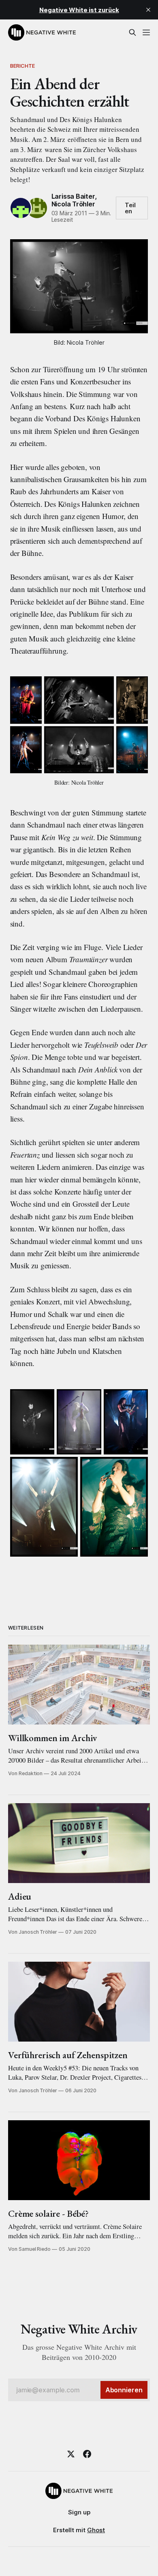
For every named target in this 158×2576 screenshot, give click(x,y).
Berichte (23, 66)
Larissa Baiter (73, 196)
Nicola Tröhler (73, 204)
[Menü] (146, 32)
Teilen (130, 208)
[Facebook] (87, 2454)
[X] (71, 2454)
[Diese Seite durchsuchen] (132, 32)
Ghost (96, 2530)
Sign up (79, 2512)
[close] (148, 10)
